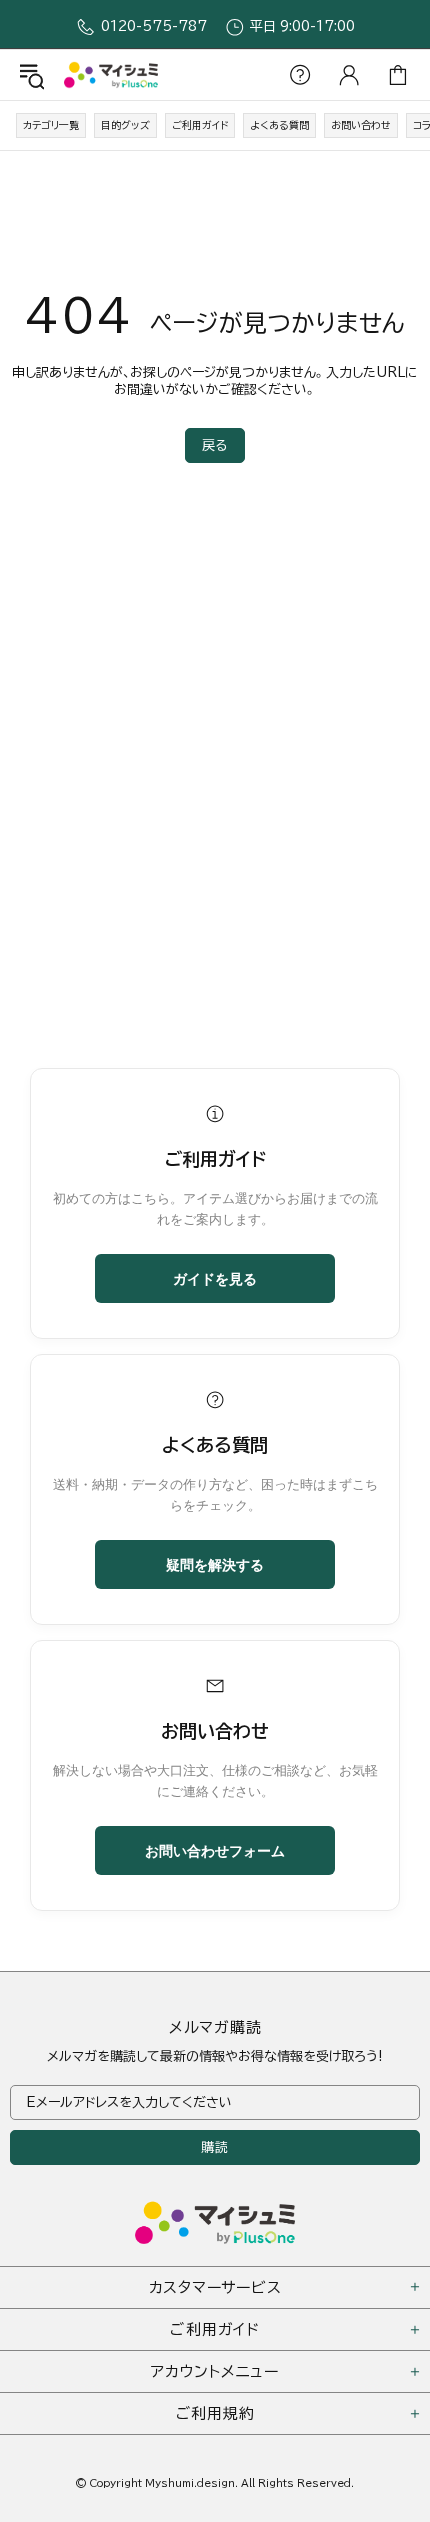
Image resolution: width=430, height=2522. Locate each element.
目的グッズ (125, 125)
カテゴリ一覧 (51, 125)
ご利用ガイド (200, 125)
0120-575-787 (154, 26)
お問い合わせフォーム (215, 1850)
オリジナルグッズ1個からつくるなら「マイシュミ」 (111, 74)
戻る (215, 445)
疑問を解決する (215, 1564)
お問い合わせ (361, 125)
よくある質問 (279, 125)
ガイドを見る (215, 1278)
